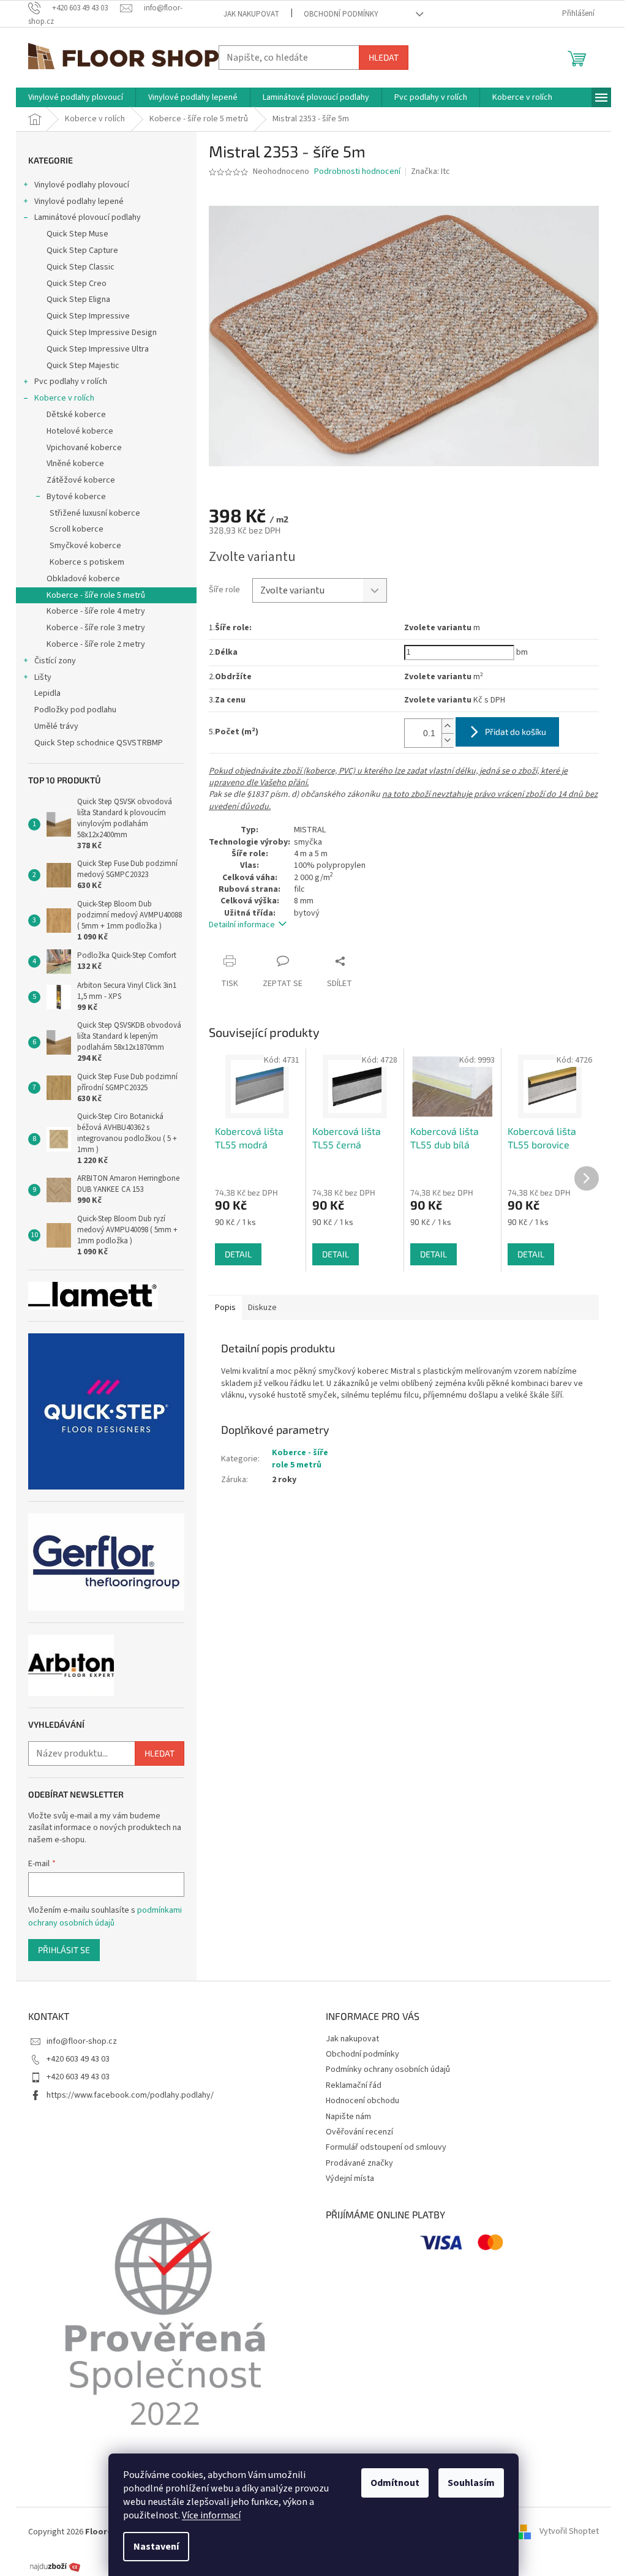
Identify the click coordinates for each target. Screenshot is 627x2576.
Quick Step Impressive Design (102, 333)
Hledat (384, 57)
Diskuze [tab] (262, 1308)
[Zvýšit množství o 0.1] (448, 726)
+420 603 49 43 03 (78, 2059)
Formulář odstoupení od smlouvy (386, 2147)
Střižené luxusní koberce (95, 513)
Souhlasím (471, 2483)
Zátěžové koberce (81, 480)
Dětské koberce (76, 415)
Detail (238, 1254)
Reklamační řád (354, 2085)
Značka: (430, 171)
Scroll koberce (77, 529)
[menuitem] (76, 97)
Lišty (43, 677)
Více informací (211, 2515)
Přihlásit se (64, 1950)
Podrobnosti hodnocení (357, 172)
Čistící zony (55, 661)
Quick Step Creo (77, 284)
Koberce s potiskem (87, 562)
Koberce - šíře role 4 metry (96, 611)
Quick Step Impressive (88, 316)
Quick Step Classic (81, 267)
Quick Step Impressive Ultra (98, 349)
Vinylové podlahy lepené (79, 201)
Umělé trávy (56, 726)
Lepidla (47, 693)
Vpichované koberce (84, 448)
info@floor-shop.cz (82, 2041)
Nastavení (156, 2547)
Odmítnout (395, 2483)
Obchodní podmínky (341, 14)
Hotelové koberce (80, 431)
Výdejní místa (350, 2179)
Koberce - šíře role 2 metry (96, 644)
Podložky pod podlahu (75, 710)
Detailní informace (242, 925)
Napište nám (348, 2117)
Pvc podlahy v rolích (71, 382)
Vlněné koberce (75, 464)
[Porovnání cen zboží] (55, 2566)
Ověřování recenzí (359, 2132)
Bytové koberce (76, 497)
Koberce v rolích (64, 398)
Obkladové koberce (83, 579)
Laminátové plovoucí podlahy (88, 217)
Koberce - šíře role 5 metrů (96, 595)
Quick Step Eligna (78, 299)
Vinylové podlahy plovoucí (82, 185)
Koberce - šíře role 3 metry (96, 628)
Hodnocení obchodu (362, 2101)
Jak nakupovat (251, 14)
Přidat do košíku (516, 732)
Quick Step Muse (77, 234)
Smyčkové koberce (85, 546)
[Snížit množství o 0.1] (448, 740)
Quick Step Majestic (83, 366)
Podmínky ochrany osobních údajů (388, 2069)
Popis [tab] (225, 1308)
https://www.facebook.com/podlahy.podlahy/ (130, 2095)
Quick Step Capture (82, 250)
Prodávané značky (359, 2163)
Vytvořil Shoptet (569, 2532)
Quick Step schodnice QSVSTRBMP (99, 743)
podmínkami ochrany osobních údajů (105, 1916)
